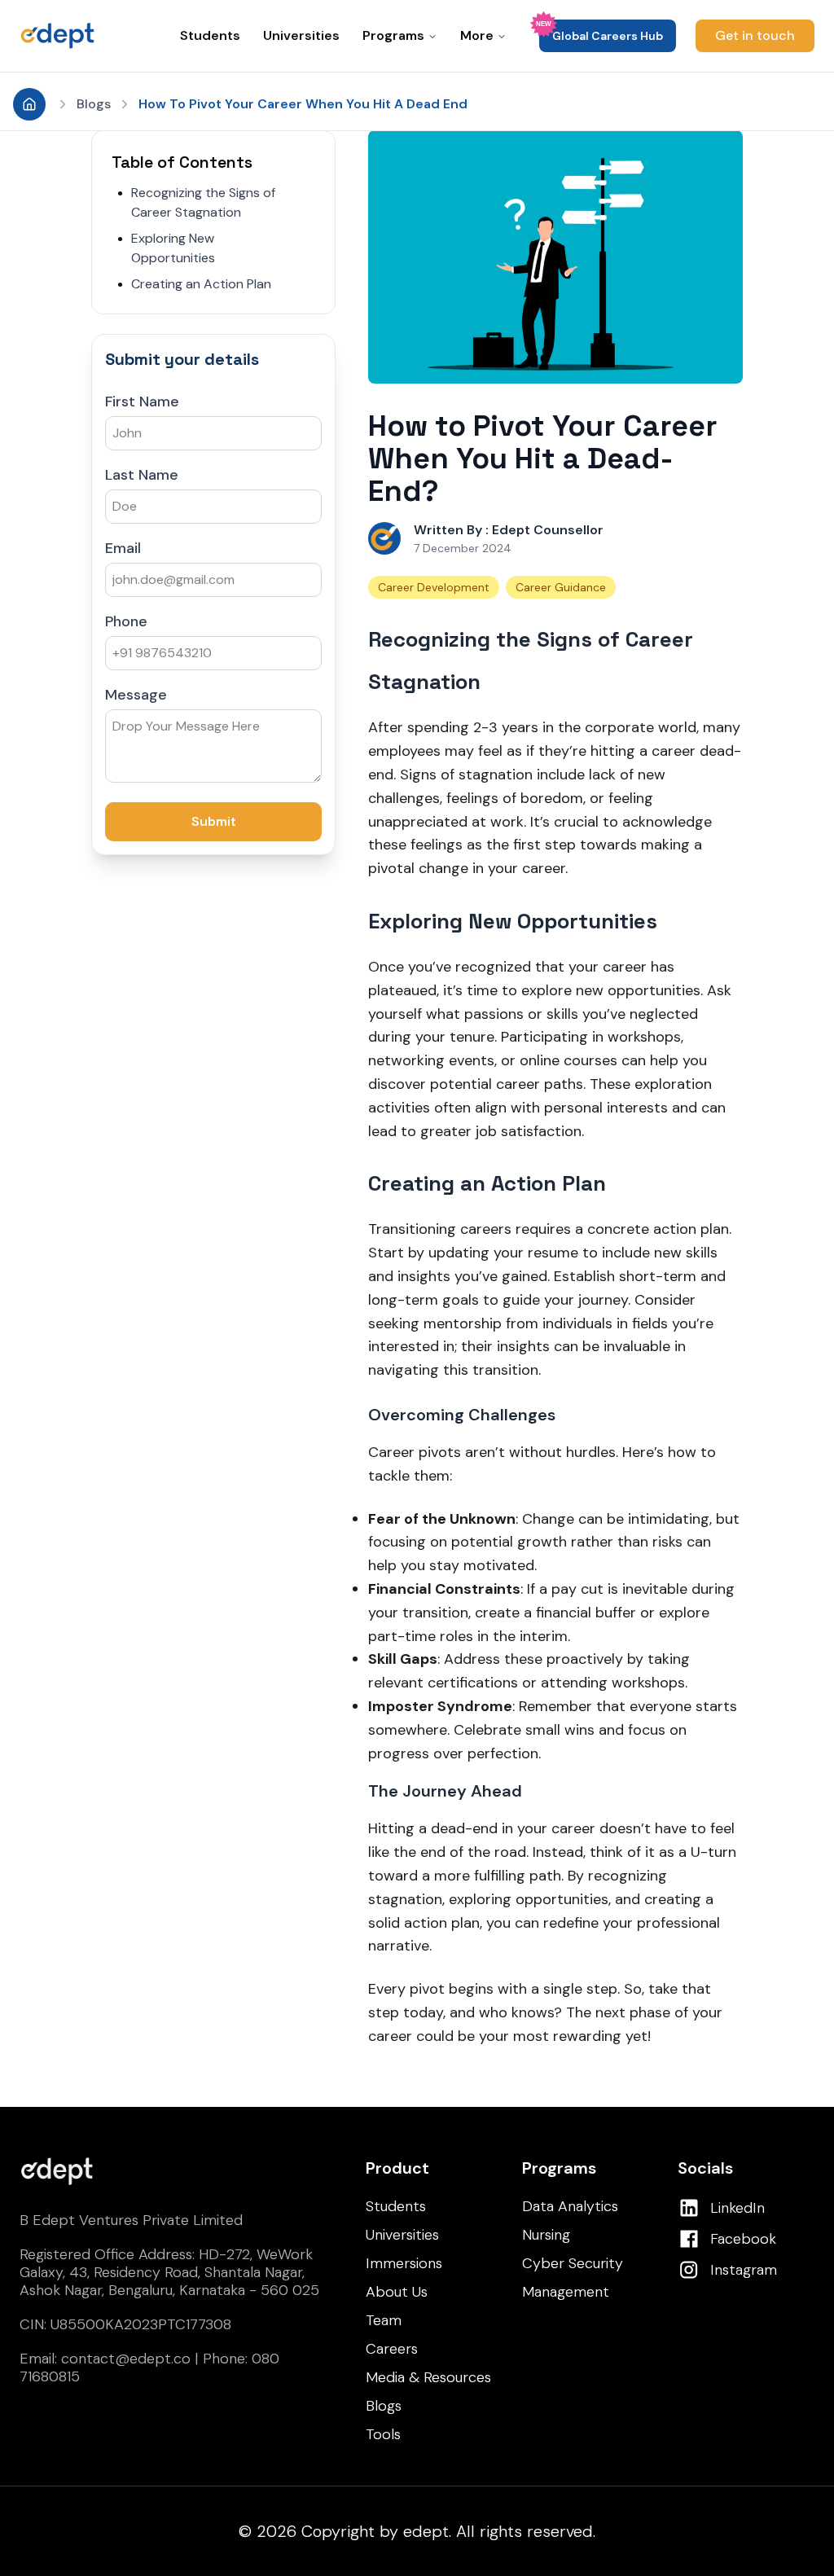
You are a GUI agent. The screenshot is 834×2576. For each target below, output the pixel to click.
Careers (392, 2349)
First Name (142, 402)
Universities (301, 35)
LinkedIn (737, 2208)
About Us (397, 2292)
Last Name (142, 475)
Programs (393, 35)
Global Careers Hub (608, 36)
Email (123, 548)
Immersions (404, 2263)
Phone (126, 621)
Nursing (546, 2235)
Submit (214, 821)
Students (210, 35)
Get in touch (755, 35)
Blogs (94, 104)
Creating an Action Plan (201, 284)
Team (384, 2320)
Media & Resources (428, 2377)
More (477, 35)
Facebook (743, 2239)
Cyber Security (573, 2263)
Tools (383, 2434)
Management (566, 2292)
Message (136, 695)
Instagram (744, 2270)
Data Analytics (570, 2206)
